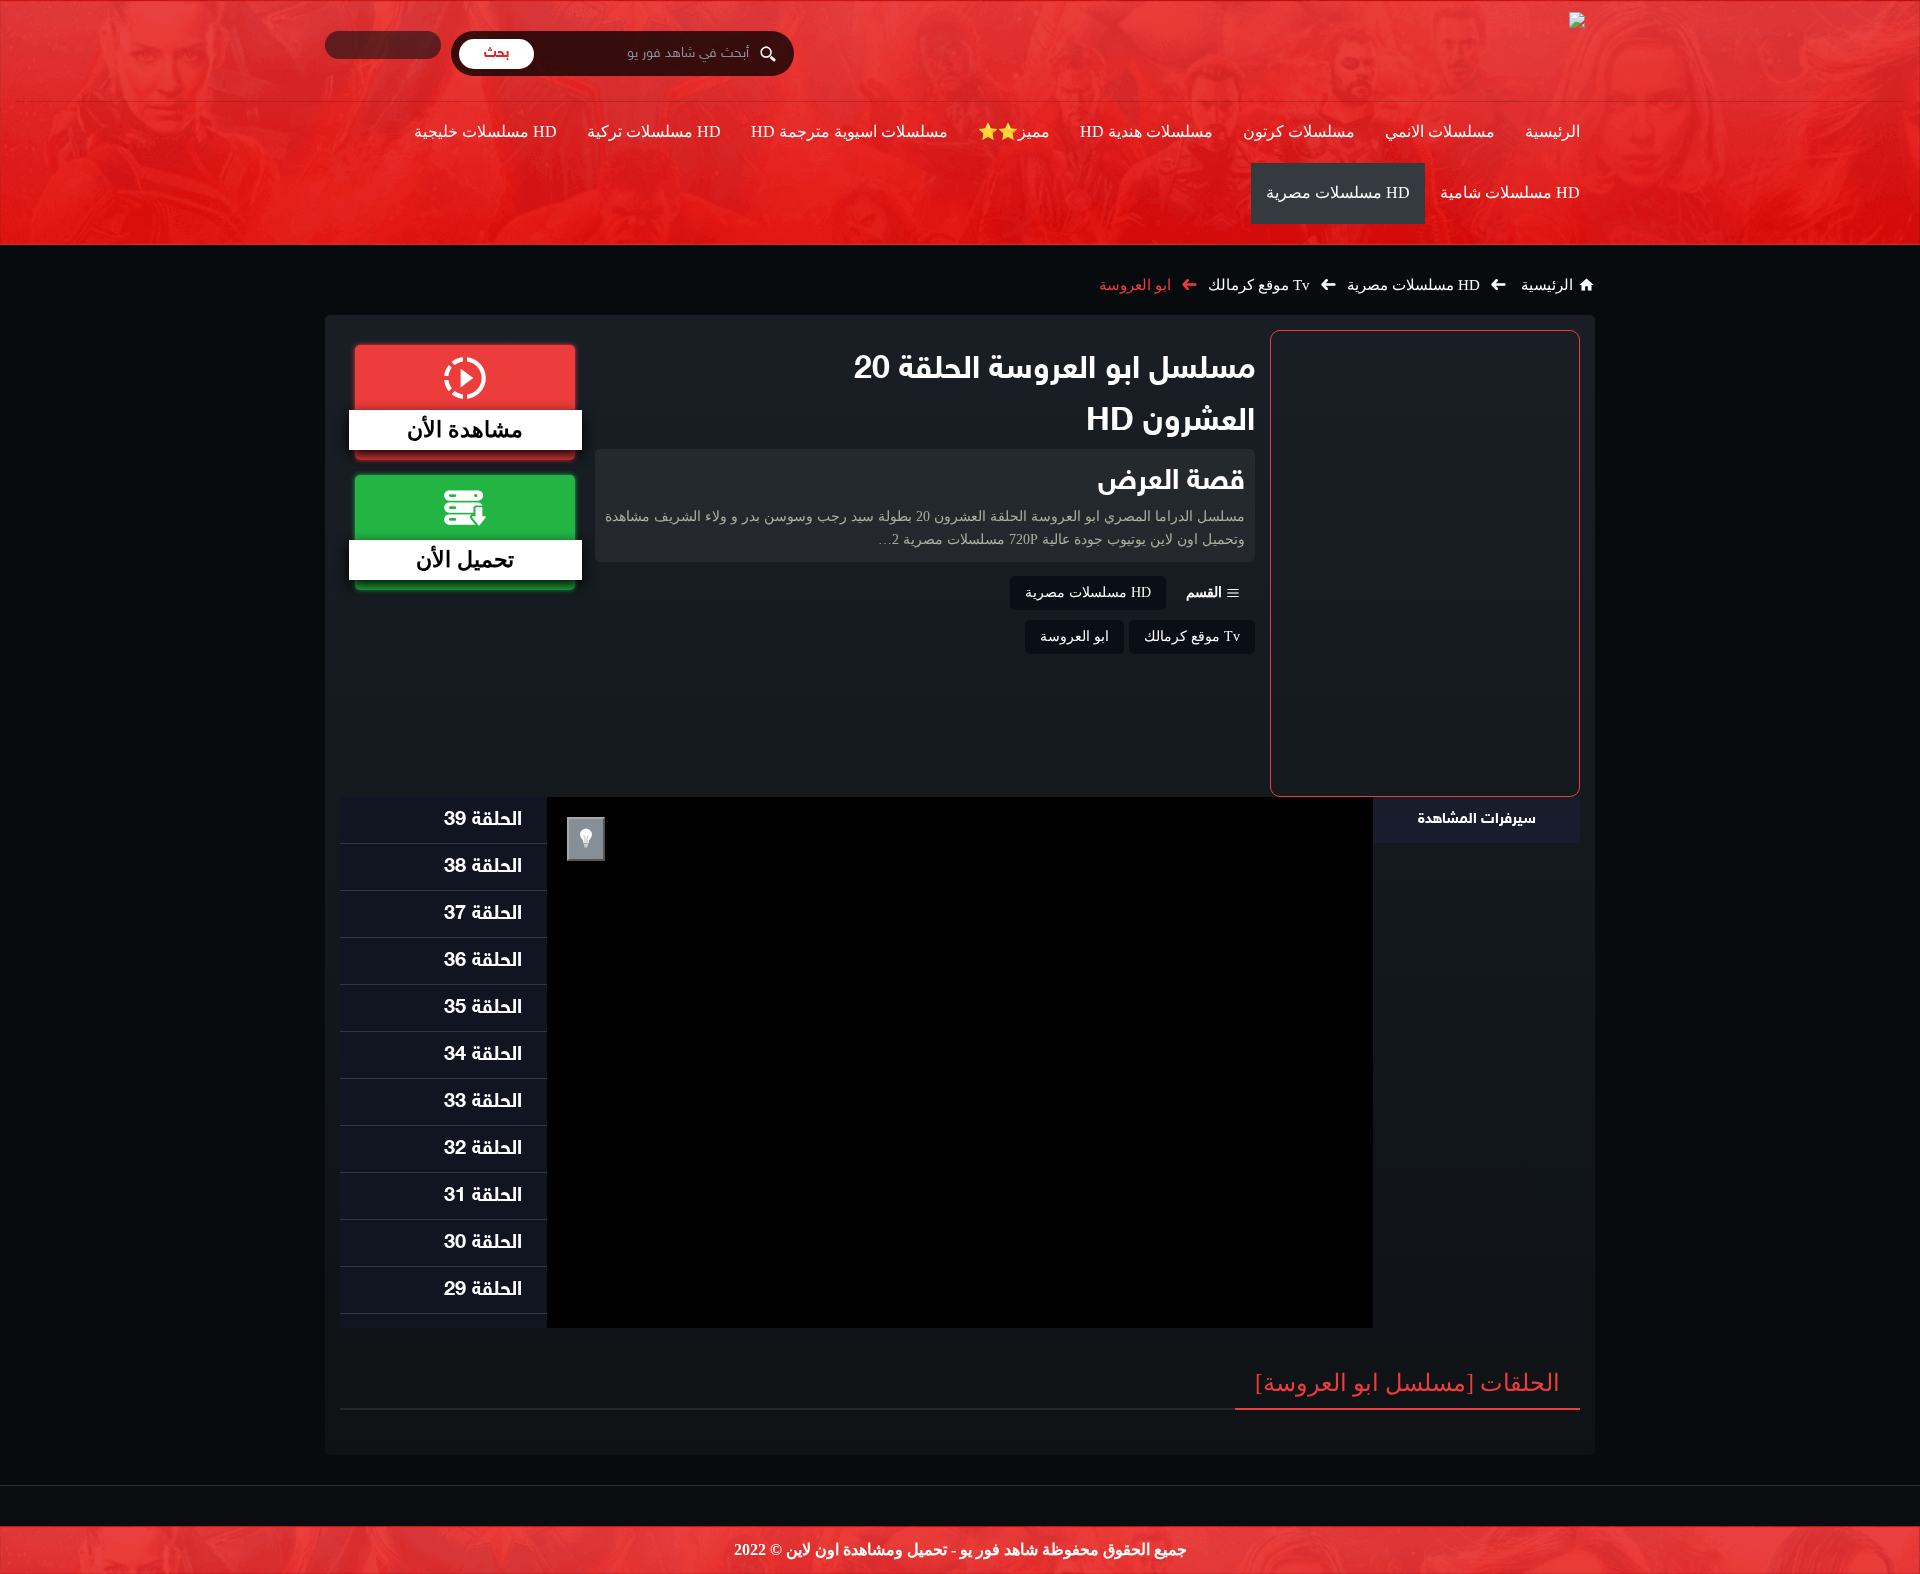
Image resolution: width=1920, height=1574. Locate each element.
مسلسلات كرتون (1299, 131)
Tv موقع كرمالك (1259, 285)
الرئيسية (1552, 131)
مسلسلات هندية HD (1146, 131)
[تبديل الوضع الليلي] (586, 839)
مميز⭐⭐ (1014, 131)
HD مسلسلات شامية (1510, 192)
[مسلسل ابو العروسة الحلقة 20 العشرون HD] (1425, 563)
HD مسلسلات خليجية (485, 131)
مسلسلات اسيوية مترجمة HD (849, 131)
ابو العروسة (1135, 285)
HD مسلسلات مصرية (1338, 192)
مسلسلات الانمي (1440, 131)
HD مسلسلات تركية (654, 131)
